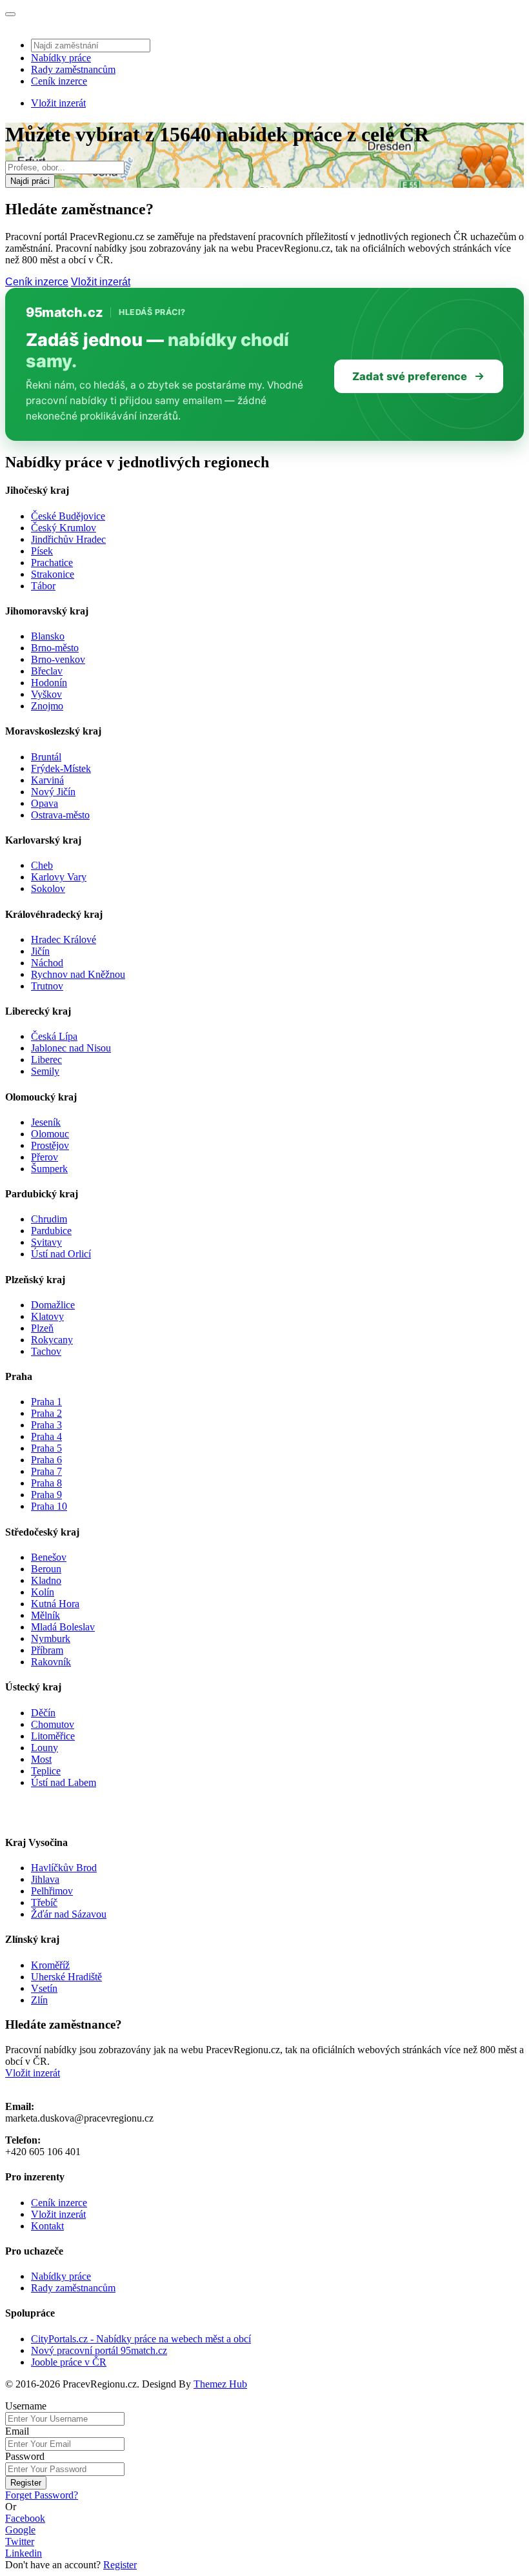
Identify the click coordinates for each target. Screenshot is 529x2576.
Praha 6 (46, 1460)
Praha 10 (49, 1506)
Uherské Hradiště (66, 1977)
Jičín (40, 951)
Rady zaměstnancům (73, 69)
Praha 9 (46, 1495)
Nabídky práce (61, 58)
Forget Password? (42, 2495)
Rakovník (51, 1662)
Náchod (47, 963)
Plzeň (42, 1328)
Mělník (45, 1615)
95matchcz (64, 312)
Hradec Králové (64, 939)
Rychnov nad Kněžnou (78, 974)
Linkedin (24, 2553)
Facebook (25, 2518)
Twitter (20, 2541)
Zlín (39, 2000)
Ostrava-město (60, 815)
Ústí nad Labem (64, 1782)
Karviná (47, 780)
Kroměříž (50, 1965)
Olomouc (50, 1134)
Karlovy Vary (59, 877)
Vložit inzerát (58, 103)
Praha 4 (46, 1436)
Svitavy (46, 1242)
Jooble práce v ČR (69, 2362)
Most (41, 1759)
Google (20, 2530)
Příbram (47, 1650)
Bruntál (46, 757)
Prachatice (52, 563)
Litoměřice (53, 1736)
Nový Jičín (53, 792)
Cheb (42, 865)
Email (17, 2431)
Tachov (46, 1351)
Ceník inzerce (59, 81)
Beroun (46, 1569)
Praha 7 (46, 1471)
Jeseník (46, 1122)
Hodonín (49, 683)
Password (25, 2456)
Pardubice (51, 1231)
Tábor (43, 586)
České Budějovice (68, 516)
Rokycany (52, 1340)
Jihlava (45, 1879)
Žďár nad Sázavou (69, 1914)
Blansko (48, 636)
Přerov (45, 1157)
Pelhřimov (52, 1891)
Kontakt (47, 2226)
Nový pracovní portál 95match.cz (99, 2350)
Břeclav (47, 671)
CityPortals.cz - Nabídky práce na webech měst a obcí (141, 2339)
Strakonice (53, 574)
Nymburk (51, 1638)
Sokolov (48, 888)
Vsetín (44, 1988)
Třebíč (44, 1902)
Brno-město (55, 648)
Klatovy (47, 1316)
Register (26, 2483)
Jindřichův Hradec (68, 539)
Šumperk (49, 1169)
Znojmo (47, 706)
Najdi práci (30, 181)
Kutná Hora (55, 1604)
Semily (45, 1071)
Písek (42, 551)
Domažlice (53, 1305)
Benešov (49, 1557)
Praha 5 (46, 1448)
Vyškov (46, 694)
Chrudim (49, 1219)
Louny (45, 1748)
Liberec (46, 1060)
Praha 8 (46, 1483)
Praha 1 (46, 1402)
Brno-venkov (58, 659)
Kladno (46, 1580)
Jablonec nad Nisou (71, 1048)
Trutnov (47, 986)
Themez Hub (220, 2384)
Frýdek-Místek (61, 768)
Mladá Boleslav (63, 1627)
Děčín (43, 1713)
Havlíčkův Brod (64, 1868)
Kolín (43, 1592)
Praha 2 (46, 1413)
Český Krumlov (64, 528)
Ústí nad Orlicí (61, 1254)
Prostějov (50, 1145)
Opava (45, 803)
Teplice (46, 1771)
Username (26, 2406)
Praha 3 (46, 1425)
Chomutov (53, 1724)
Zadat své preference (410, 376)
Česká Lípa (54, 1036)
